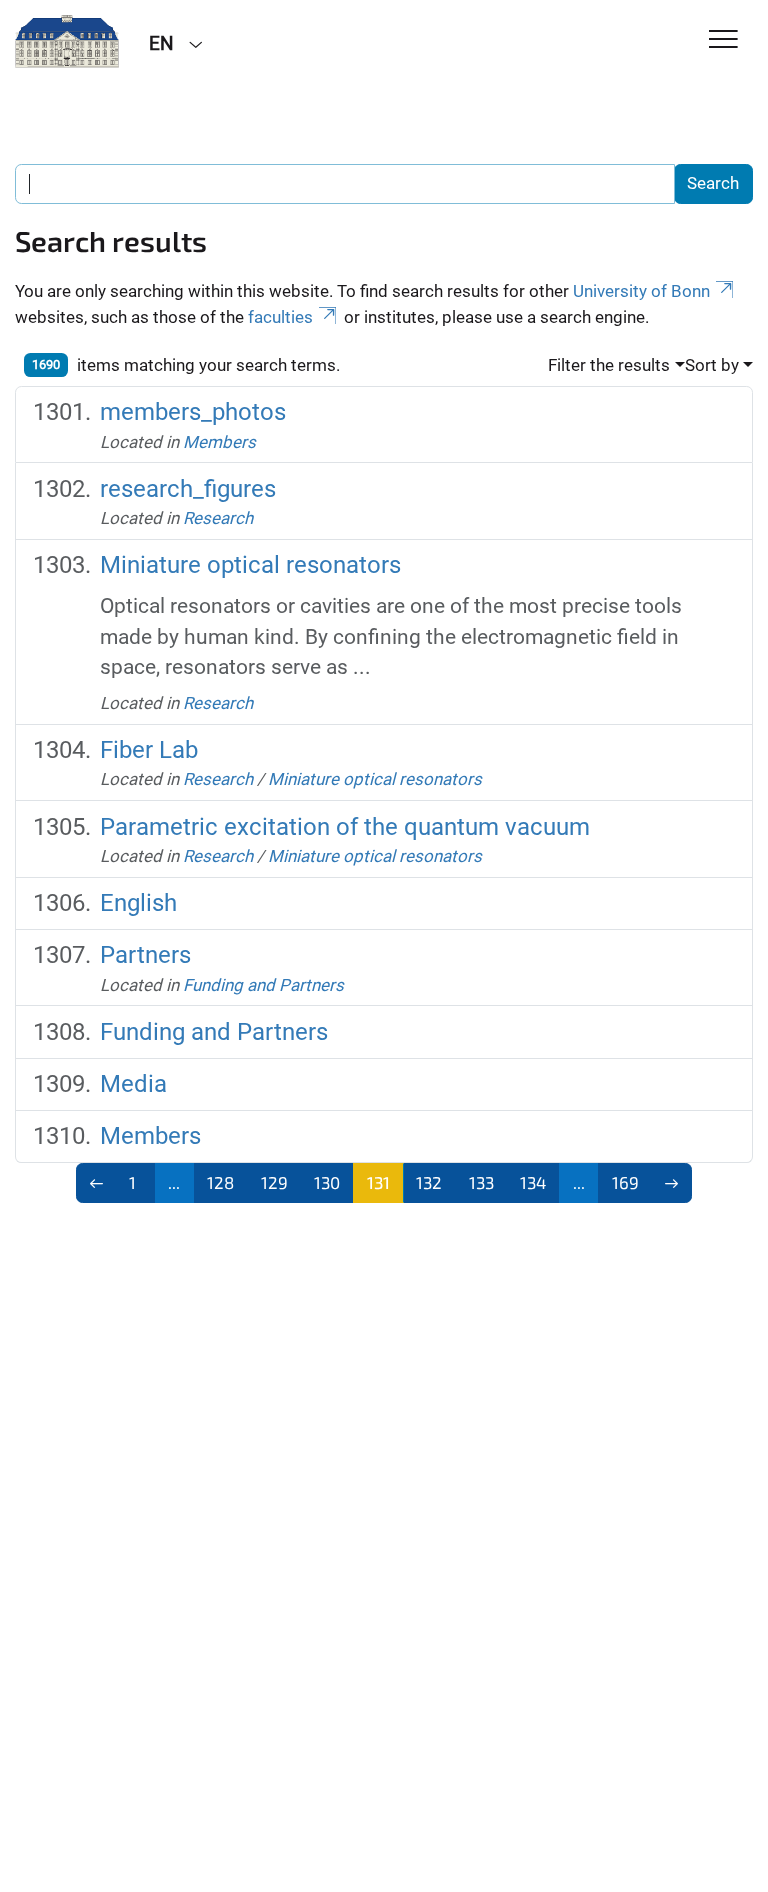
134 (533, 1182)
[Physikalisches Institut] (67, 42)
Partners (145, 955)
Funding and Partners (263, 985)
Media (133, 1084)
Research (218, 518)
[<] (96, 1183)
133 (481, 1182)
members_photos (193, 412)
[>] (672, 1183)
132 (429, 1182)
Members (219, 442)
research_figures (188, 489)
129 (274, 1182)
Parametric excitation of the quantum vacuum (345, 827)
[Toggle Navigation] (723, 40)
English (138, 903)
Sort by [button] (712, 365)
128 (220, 1182)
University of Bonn (641, 291)
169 (625, 1182)
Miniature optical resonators (250, 565)
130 (327, 1182)
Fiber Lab (149, 750)
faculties (280, 317)
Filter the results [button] (609, 365)
